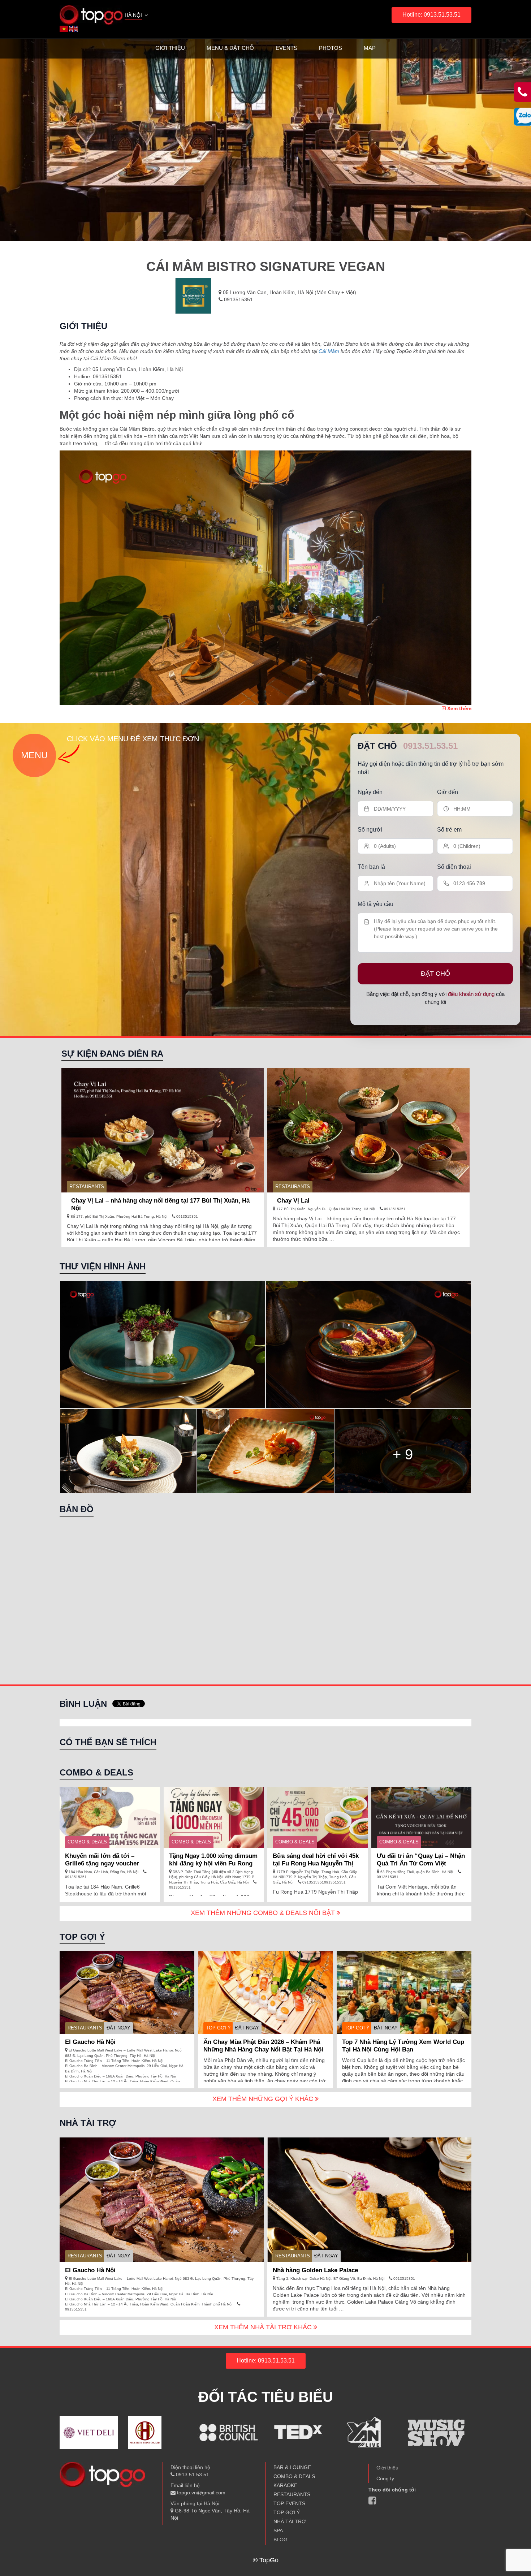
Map (370, 48)
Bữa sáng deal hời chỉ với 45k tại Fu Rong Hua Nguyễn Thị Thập (316, 1863)
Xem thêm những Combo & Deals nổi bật (264, 1913)
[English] (74, 29)
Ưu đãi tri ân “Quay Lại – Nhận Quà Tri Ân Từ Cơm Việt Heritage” (421, 1863)
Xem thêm (459, 708)
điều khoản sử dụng (471, 994)
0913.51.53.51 (430, 746)
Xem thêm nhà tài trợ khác (264, 2327)
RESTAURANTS (87, 1186)
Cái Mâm (329, 351)
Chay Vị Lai (293, 1201)
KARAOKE (285, 2485)
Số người (370, 830)
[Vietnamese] (64, 29)
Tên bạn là (371, 867)
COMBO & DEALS (87, 1842)
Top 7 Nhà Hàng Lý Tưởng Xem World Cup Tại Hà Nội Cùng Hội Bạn (403, 2046)
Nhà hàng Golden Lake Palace (315, 2270)
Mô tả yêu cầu (375, 904)
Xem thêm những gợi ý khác (264, 2099)
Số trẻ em (449, 830)
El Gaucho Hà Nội (90, 2042)
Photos (331, 48)
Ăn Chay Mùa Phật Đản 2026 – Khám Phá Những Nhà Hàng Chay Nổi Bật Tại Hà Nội (263, 2046)
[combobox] (137, 16)
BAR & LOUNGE (292, 2467)
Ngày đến (370, 792)
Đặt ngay (118, 2028)
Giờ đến (448, 792)
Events (286, 48)
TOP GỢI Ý (218, 2028)
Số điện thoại (454, 867)
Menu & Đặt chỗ (230, 48)
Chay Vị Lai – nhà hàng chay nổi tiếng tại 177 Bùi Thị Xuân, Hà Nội (160, 1204)
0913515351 (238, 299)
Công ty (385, 2478)
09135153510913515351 (323, 1882)
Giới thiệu (170, 48)
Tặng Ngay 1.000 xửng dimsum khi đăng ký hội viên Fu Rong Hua (213, 1863)
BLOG (280, 2540)
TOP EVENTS (289, 2503)
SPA (278, 2530)
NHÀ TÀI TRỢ (290, 2521)
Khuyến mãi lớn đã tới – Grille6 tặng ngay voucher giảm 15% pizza (102, 1863)
